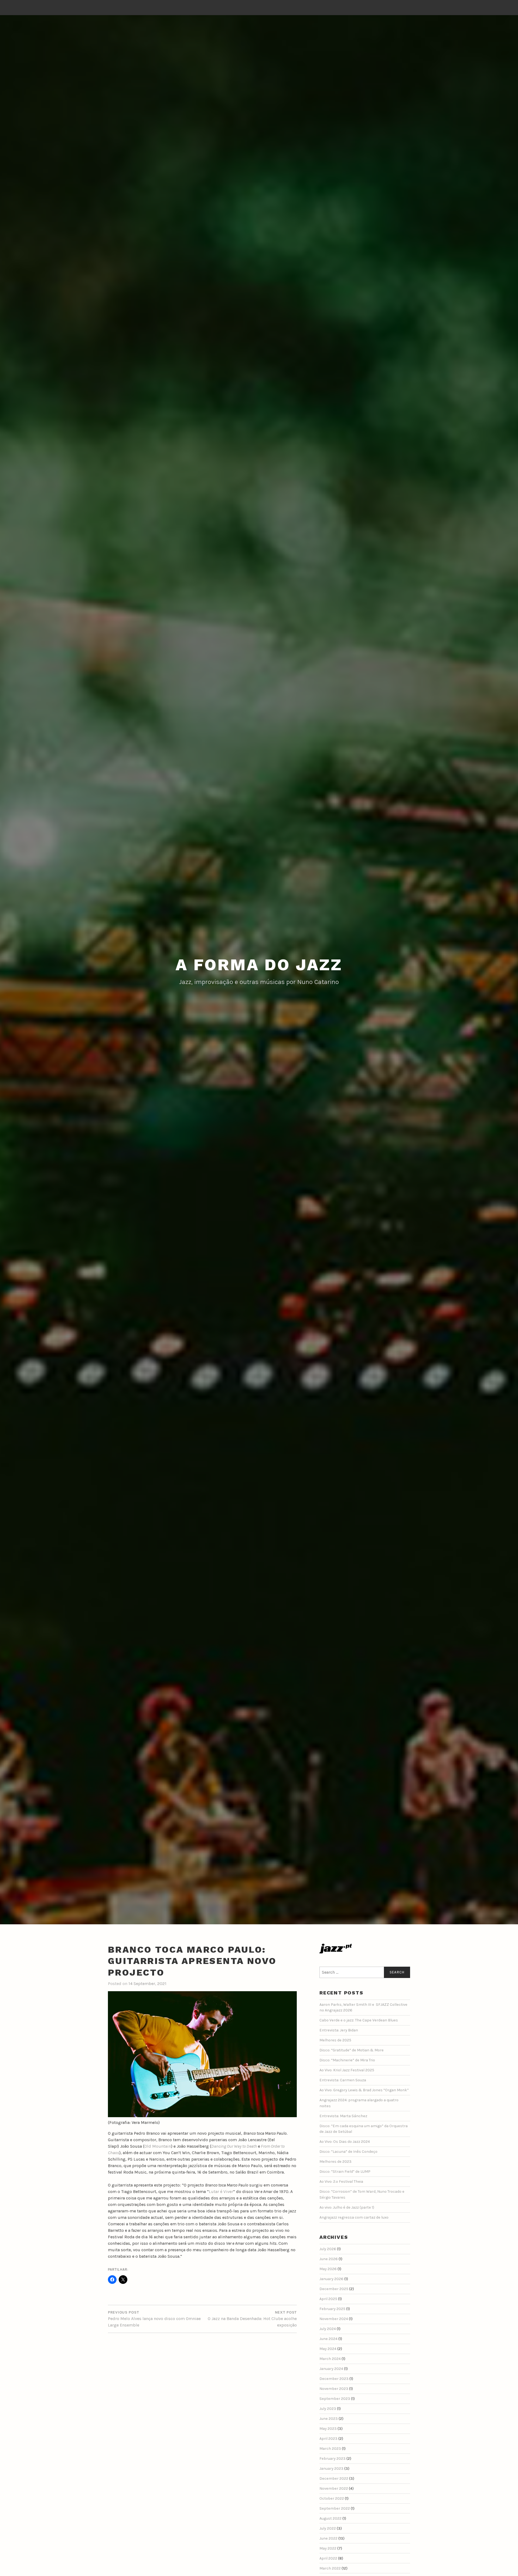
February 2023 (333, 2459)
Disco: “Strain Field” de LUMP (345, 2172)
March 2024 (330, 2359)
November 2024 (334, 2319)
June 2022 (328, 2538)
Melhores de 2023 (335, 2162)
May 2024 (328, 2349)
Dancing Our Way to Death (234, 2146)
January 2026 (331, 2279)
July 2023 (328, 2409)
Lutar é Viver (221, 2191)
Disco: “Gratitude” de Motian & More (352, 2050)
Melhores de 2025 (335, 2040)
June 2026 (329, 2259)
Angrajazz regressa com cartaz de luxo (354, 2217)
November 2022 (334, 2488)
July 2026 (328, 2249)
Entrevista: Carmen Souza (343, 2080)
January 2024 (331, 2369)
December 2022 (334, 2478)
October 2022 (332, 2498)
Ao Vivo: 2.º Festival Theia (341, 2182)
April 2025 (328, 2299)
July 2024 (328, 2329)
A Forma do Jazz (259, 965)
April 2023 (328, 2439)
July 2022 (328, 2528)
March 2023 (330, 2449)
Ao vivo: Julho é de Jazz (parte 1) (347, 2207)
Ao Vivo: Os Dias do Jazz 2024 (345, 2142)
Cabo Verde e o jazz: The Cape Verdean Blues (359, 2020)
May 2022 (328, 2548)
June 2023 (329, 2419)
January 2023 (331, 2469)
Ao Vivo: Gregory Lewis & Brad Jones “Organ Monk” (364, 2090)
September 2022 (335, 2508)
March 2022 (330, 2568)
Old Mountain (158, 2146)
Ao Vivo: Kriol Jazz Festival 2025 (347, 2070)
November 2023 (334, 2389)
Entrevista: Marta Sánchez (343, 2116)
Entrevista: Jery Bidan (339, 2030)
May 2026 (328, 2269)
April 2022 (328, 2558)
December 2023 (334, 2379)
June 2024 (328, 2339)
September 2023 (335, 2399)
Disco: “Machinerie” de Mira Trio (347, 2060)
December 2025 (334, 2289)
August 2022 (330, 2518)
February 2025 (332, 2309)
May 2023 (328, 2429)
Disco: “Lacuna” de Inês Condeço (348, 2152)
